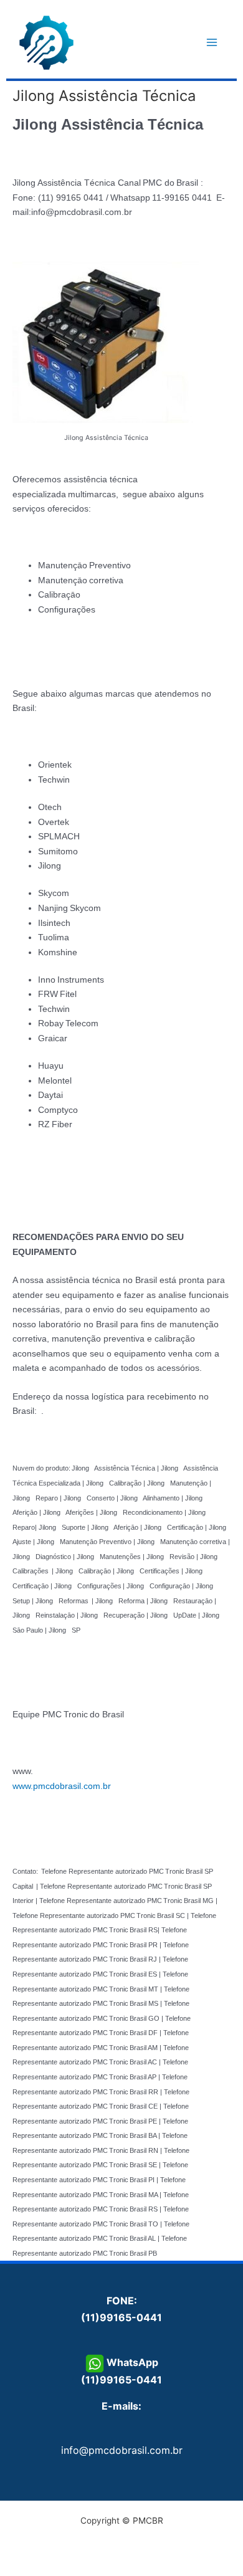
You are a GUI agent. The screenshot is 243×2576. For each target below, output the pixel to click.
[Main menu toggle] (212, 43)
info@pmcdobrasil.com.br (122, 2450)
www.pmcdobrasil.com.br (62, 1786)
